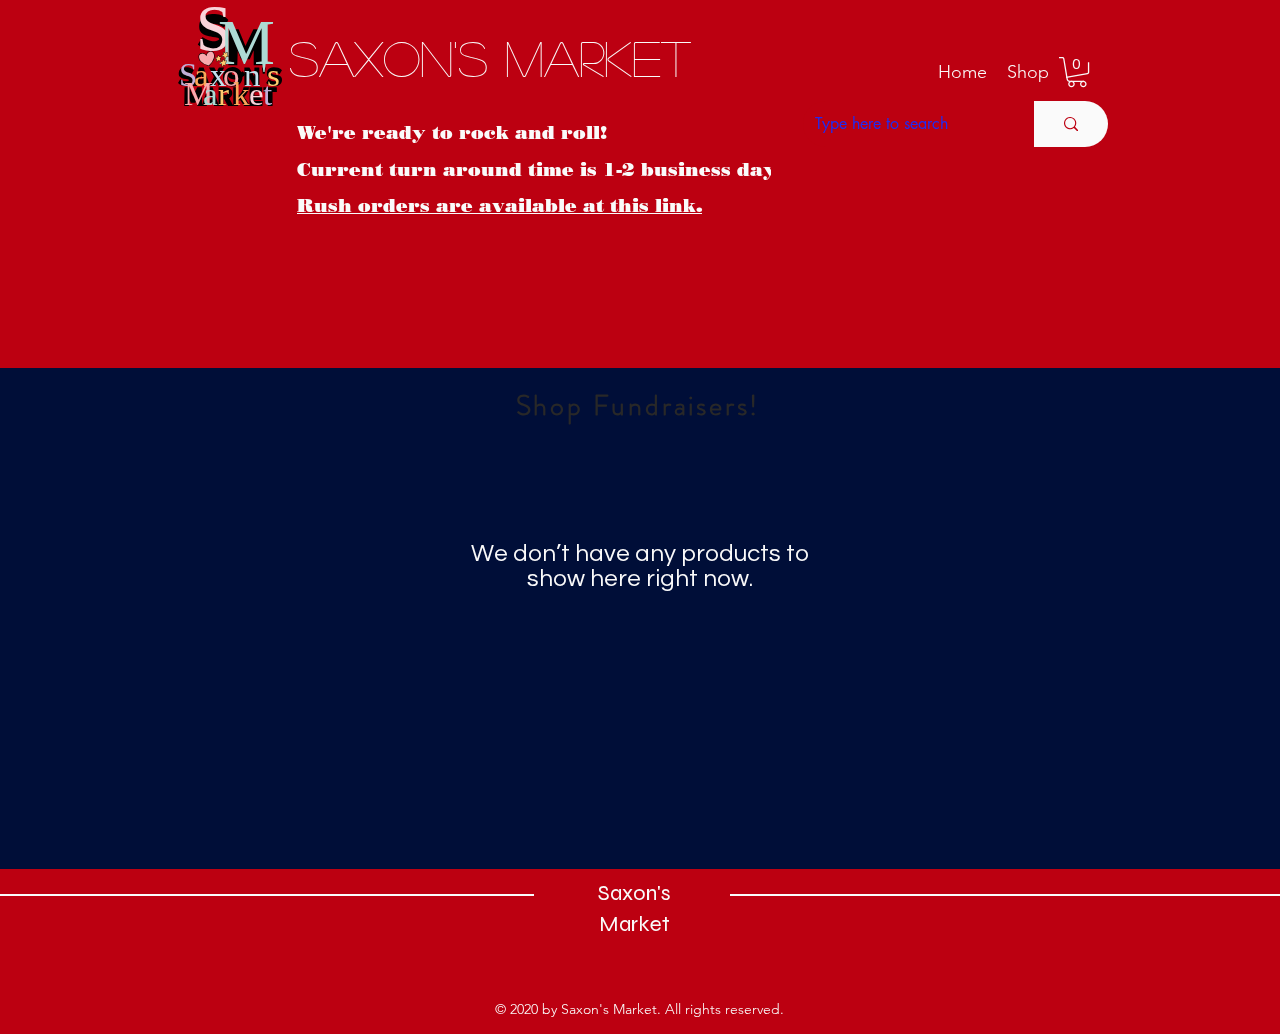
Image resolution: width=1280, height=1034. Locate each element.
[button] (1028, 72)
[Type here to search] (1071, 124)
